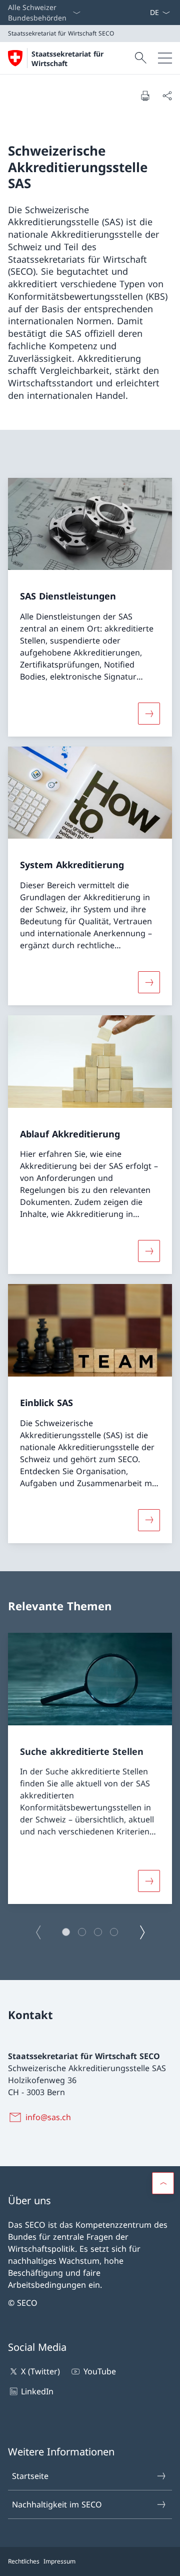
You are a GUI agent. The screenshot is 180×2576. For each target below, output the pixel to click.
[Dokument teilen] (167, 96)
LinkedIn (37, 2391)
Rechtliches (24, 2561)
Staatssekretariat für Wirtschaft (67, 59)
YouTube (99, 2371)
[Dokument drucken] (145, 96)
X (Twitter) (40, 2371)
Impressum (59, 2561)
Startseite (30, 2476)
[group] (90, 1768)
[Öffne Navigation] (165, 58)
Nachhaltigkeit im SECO (57, 2504)
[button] (66, 1932)
